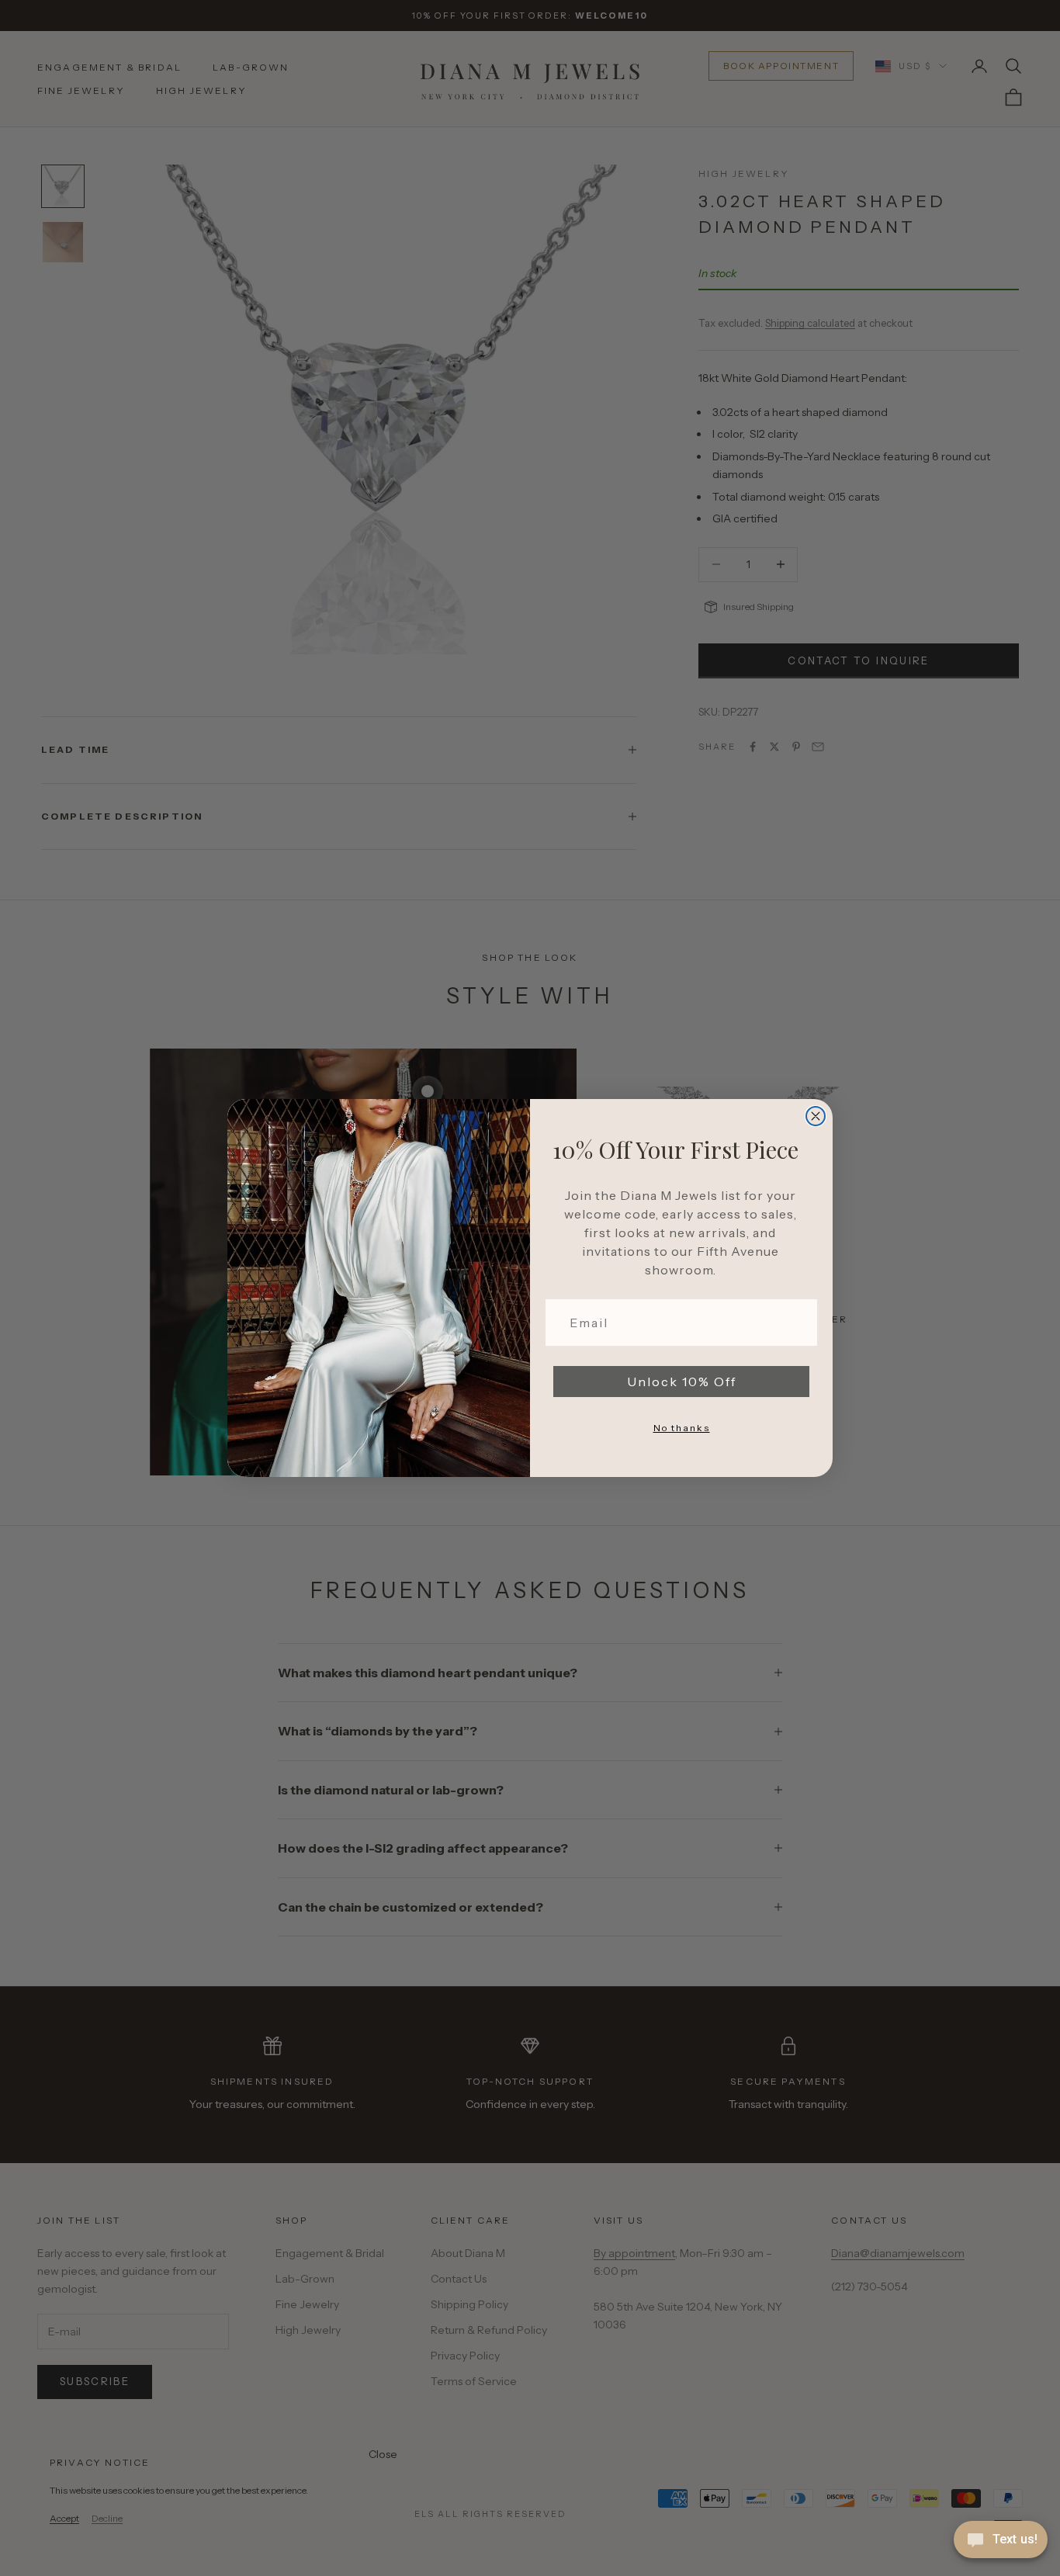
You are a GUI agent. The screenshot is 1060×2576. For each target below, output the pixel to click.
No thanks (682, 1428)
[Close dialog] (816, 1116)
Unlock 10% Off (682, 1382)
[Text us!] (1001, 2541)
